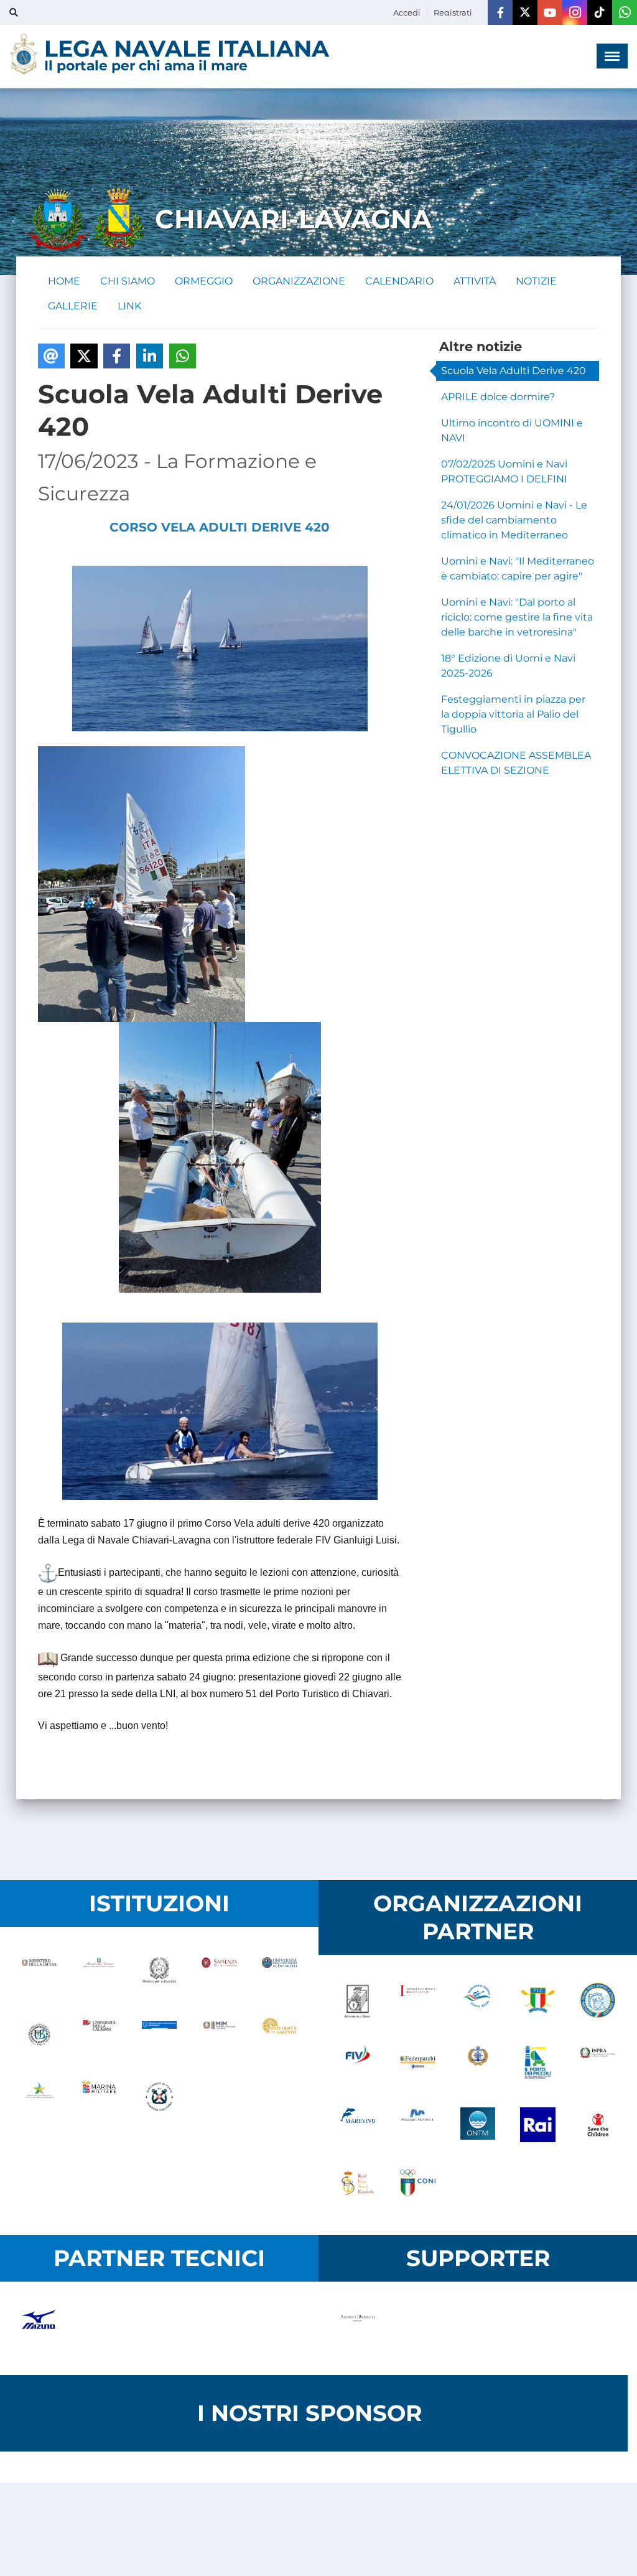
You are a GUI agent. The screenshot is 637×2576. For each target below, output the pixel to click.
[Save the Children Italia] (598, 2126)
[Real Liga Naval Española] (358, 2188)
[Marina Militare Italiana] (99, 2098)
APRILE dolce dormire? (498, 397)
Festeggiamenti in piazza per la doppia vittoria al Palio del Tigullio (513, 714)
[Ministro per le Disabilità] (159, 1974)
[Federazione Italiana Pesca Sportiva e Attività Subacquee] (598, 2002)
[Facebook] (500, 12)
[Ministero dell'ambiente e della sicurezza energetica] (39, 2098)
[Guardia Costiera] (159, 2098)
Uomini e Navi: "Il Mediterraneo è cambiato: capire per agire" (518, 569)
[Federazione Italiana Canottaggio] (537, 2002)
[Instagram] (575, 12)
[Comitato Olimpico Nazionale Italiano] (417, 2188)
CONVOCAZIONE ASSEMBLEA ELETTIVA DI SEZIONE (516, 763)
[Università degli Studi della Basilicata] (39, 2036)
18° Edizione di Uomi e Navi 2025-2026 (508, 666)
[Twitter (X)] (525, 12)
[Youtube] (550, 12)
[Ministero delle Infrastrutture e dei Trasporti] (159, 2036)
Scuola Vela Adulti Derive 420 (514, 371)
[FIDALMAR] (478, 2064)
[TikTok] (600, 12)
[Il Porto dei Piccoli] (537, 2064)
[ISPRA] (598, 2064)
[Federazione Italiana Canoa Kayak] (478, 2002)
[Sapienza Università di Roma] (219, 1974)
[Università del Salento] (279, 2036)
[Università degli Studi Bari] (279, 1974)
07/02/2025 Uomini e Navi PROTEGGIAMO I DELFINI (504, 471)
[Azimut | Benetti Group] (358, 2328)
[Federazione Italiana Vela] (358, 2064)
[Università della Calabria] (99, 2036)
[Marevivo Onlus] (358, 2126)
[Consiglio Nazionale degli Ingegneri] (417, 2002)
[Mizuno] (39, 2328)
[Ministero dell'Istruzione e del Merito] (219, 2036)
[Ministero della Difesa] (39, 1974)
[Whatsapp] (625, 12)
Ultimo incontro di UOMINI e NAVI (512, 430)
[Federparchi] (417, 2064)
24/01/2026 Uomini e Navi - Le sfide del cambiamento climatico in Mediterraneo (514, 520)
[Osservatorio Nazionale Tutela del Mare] (478, 2126)
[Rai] (537, 2126)
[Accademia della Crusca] (358, 2002)
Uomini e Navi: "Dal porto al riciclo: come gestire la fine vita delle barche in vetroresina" (517, 617)
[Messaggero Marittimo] (417, 2126)
